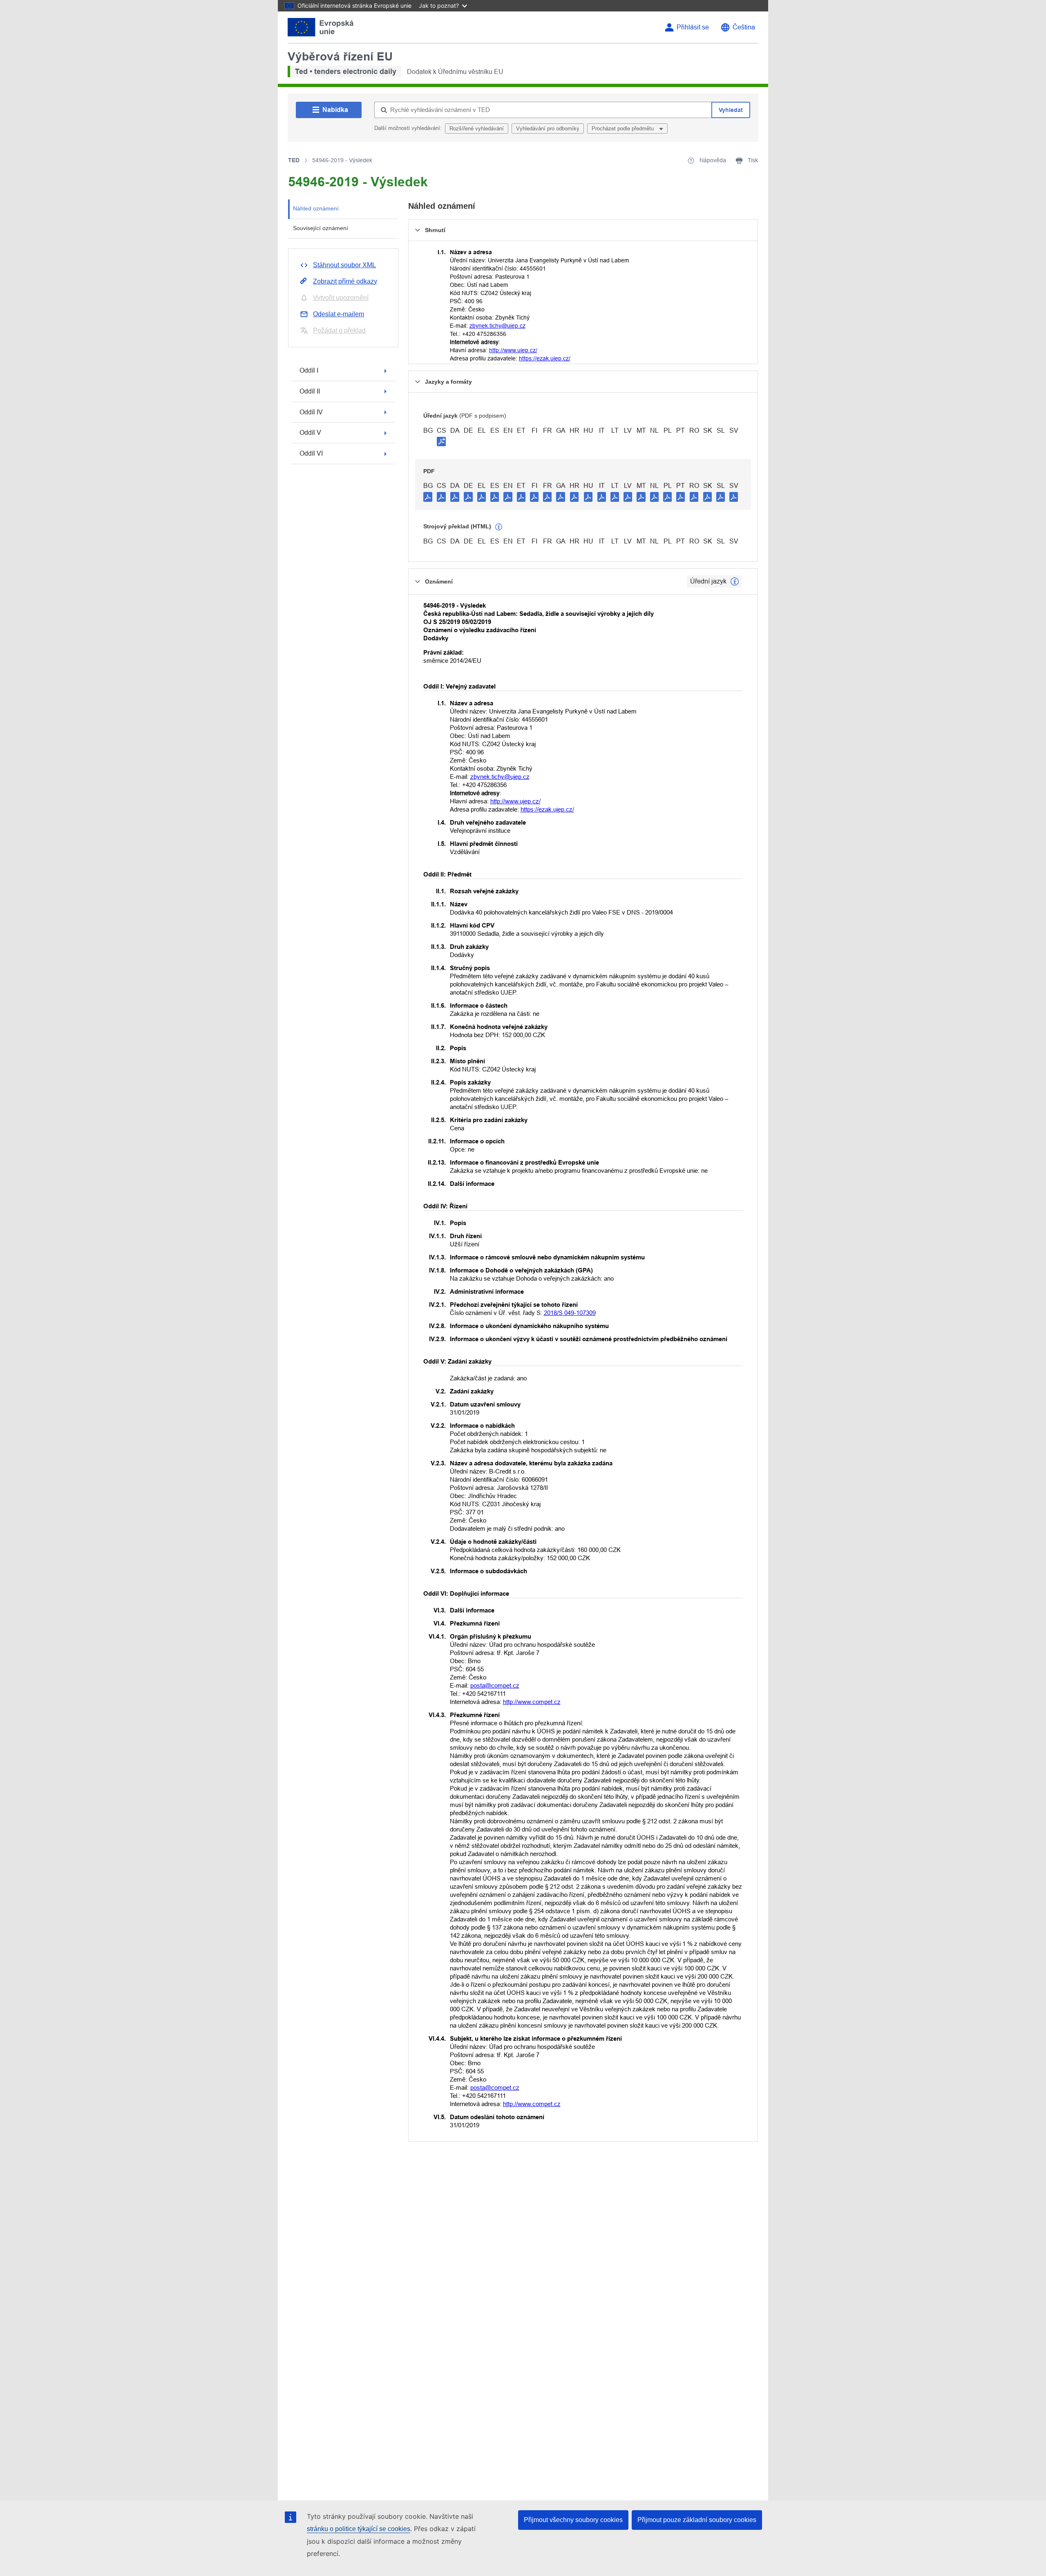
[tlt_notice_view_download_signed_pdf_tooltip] (441, 441)
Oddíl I (309, 370)
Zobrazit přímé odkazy (345, 281)
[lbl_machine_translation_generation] (499, 527)
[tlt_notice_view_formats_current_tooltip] (735, 581)
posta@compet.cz (495, 1685)
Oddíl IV (311, 412)
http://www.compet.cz (532, 1702)
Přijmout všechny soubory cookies (573, 2520)
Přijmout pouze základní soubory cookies (697, 2520)
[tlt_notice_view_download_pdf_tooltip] (428, 496)
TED (294, 160)
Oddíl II (310, 391)
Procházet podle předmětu (624, 129)
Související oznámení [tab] (321, 228)
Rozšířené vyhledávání (477, 129)
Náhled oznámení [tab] (316, 208)
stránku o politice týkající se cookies (359, 2529)
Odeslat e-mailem (339, 314)
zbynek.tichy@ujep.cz (497, 326)
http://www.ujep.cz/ (513, 350)
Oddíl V (310, 433)
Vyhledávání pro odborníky (548, 129)
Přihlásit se (693, 27)
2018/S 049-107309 (570, 1313)
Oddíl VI (311, 453)
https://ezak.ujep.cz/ (545, 358)
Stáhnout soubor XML (344, 265)
